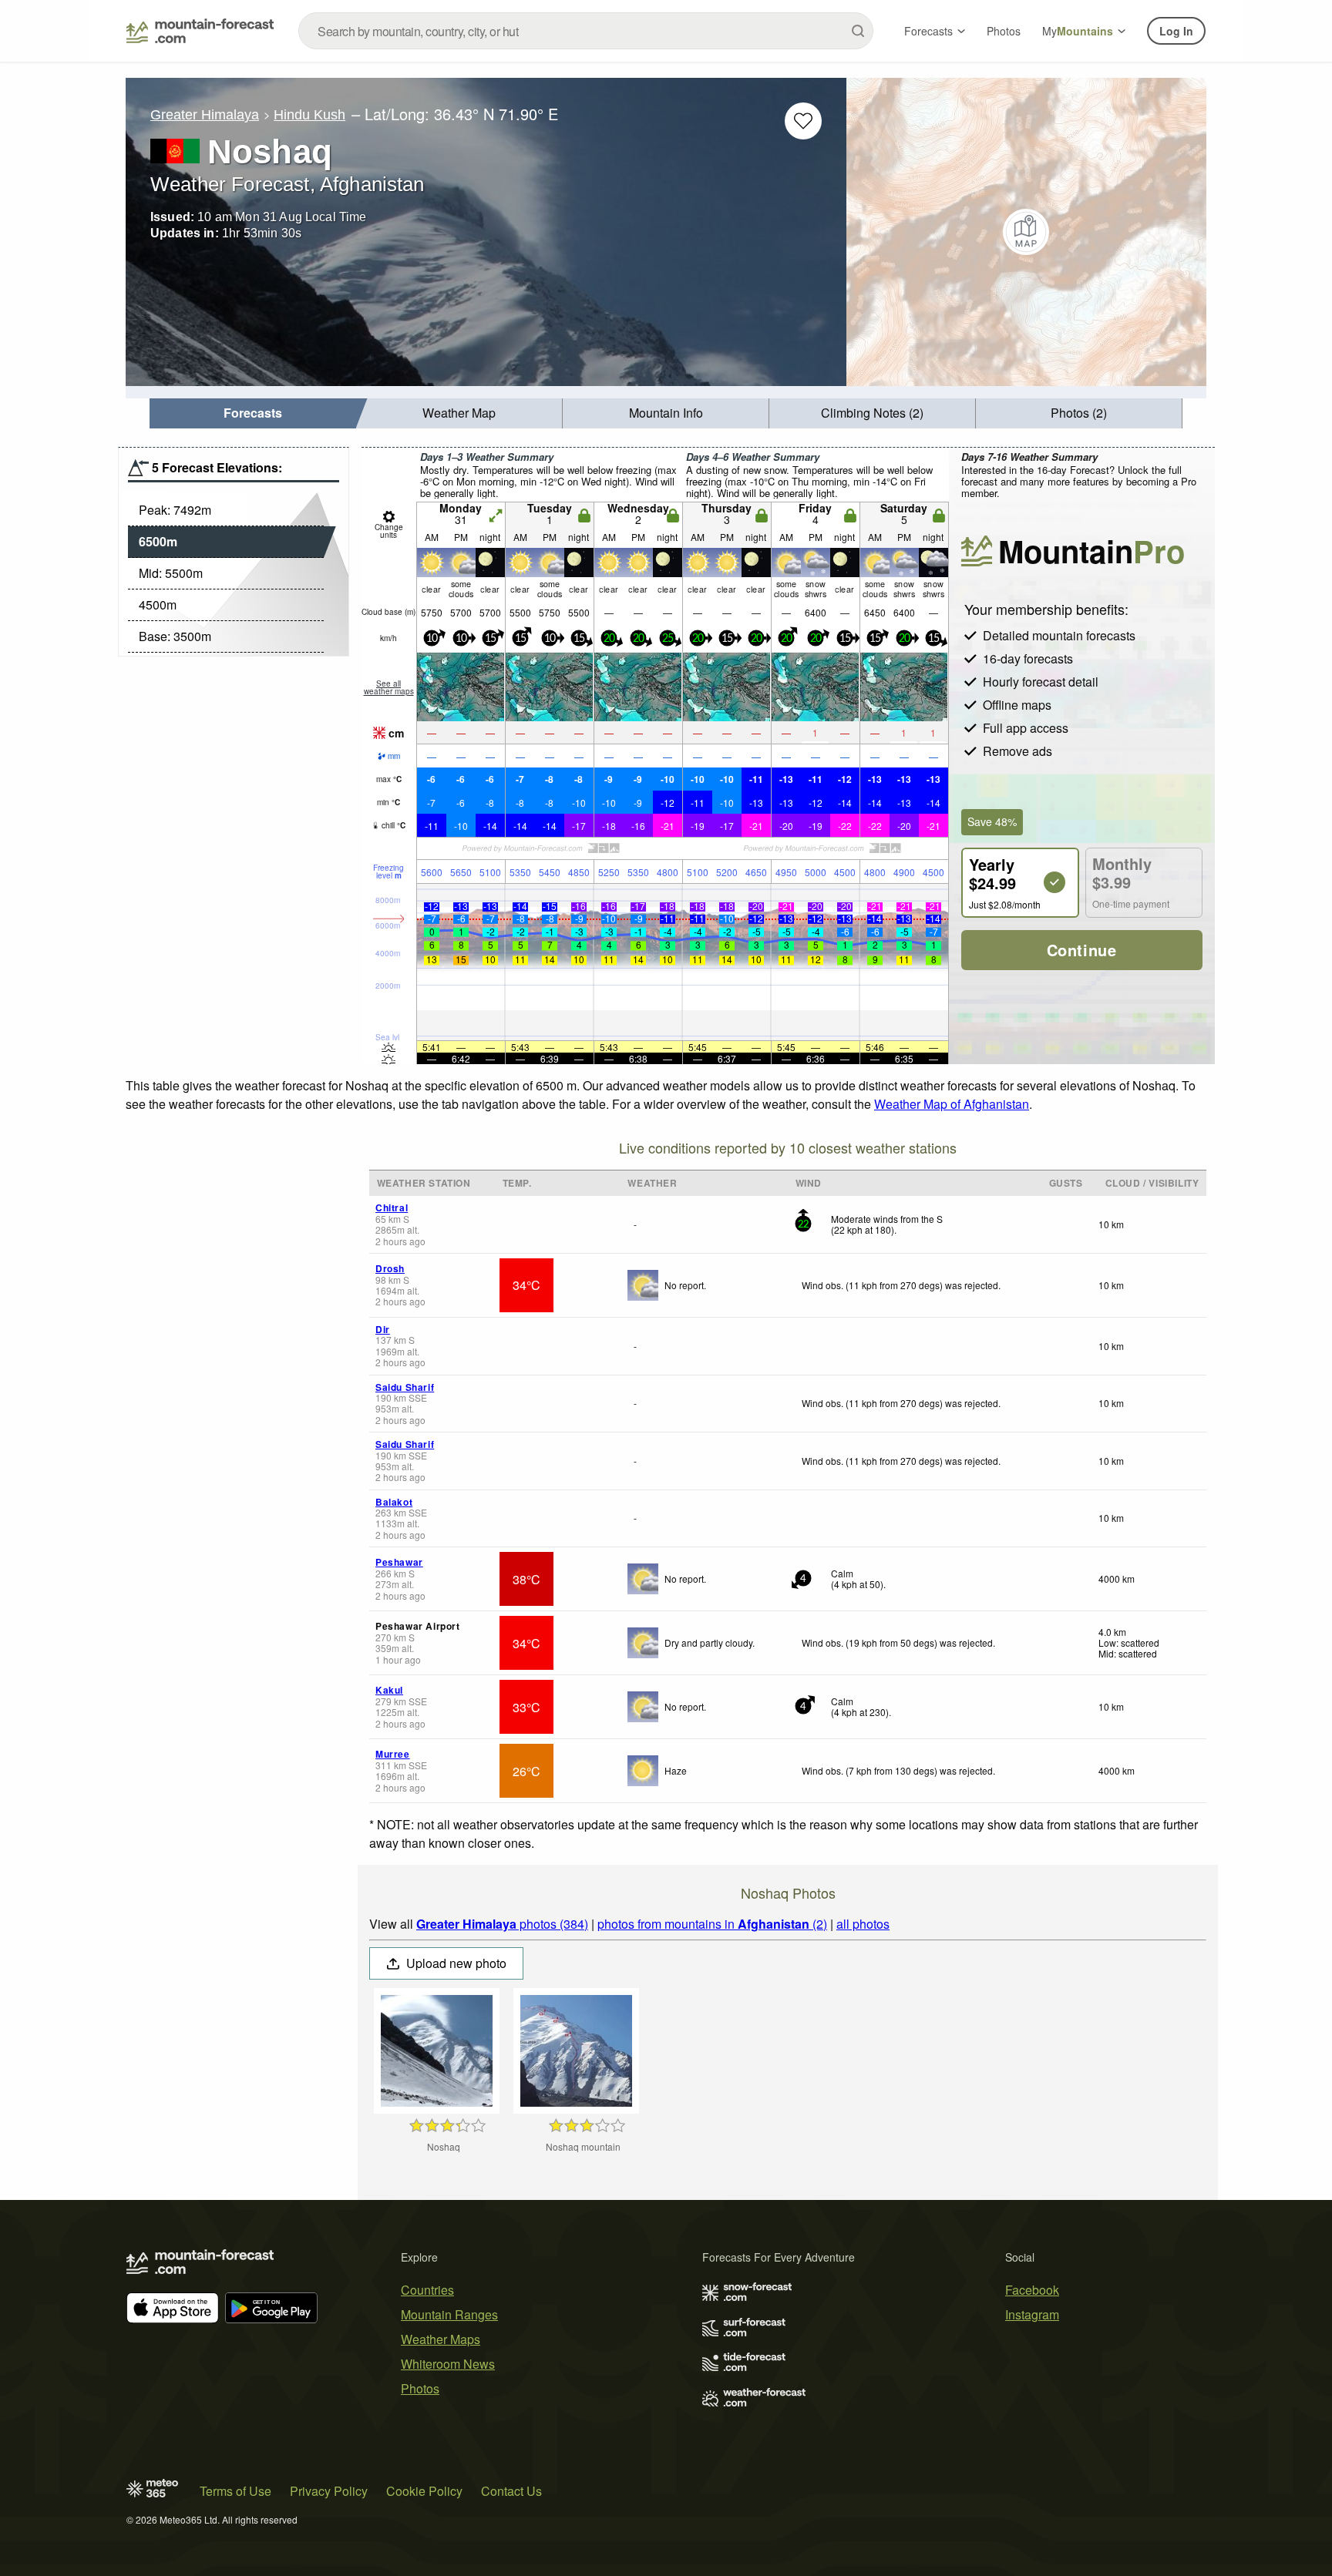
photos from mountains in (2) (712, 1924)
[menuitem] (253, 413)
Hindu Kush (309, 115)
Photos (1004, 31)
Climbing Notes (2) (872, 413)
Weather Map (459, 413)
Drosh (390, 1268)
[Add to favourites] (803, 121)
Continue (1082, 950)
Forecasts (928, 31)
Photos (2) (1079, 413)
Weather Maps (441, 2339)
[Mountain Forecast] (200, 31)
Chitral (392, 1207)
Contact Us (511, 2491)
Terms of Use (235, 2491)
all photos (863, 1924)
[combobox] (586, 31)
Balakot (394, 1502)
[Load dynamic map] (1026, 232)
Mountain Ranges (449, 2314)
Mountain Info (666, 413)
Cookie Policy (424, 2491)
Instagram (1032, 2314)
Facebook (1032, 2290)
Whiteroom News (448, 2364)
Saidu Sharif (405, 1387)
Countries (427, 2290)
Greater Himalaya (205, 115)
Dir (383, 1329)
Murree (393, 1754)
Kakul (389, 1690)
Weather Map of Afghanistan (952, 1104)
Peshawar (399, 1562)
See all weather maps (389, 687)
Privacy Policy (329, 2491)
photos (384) (502, 1924)
